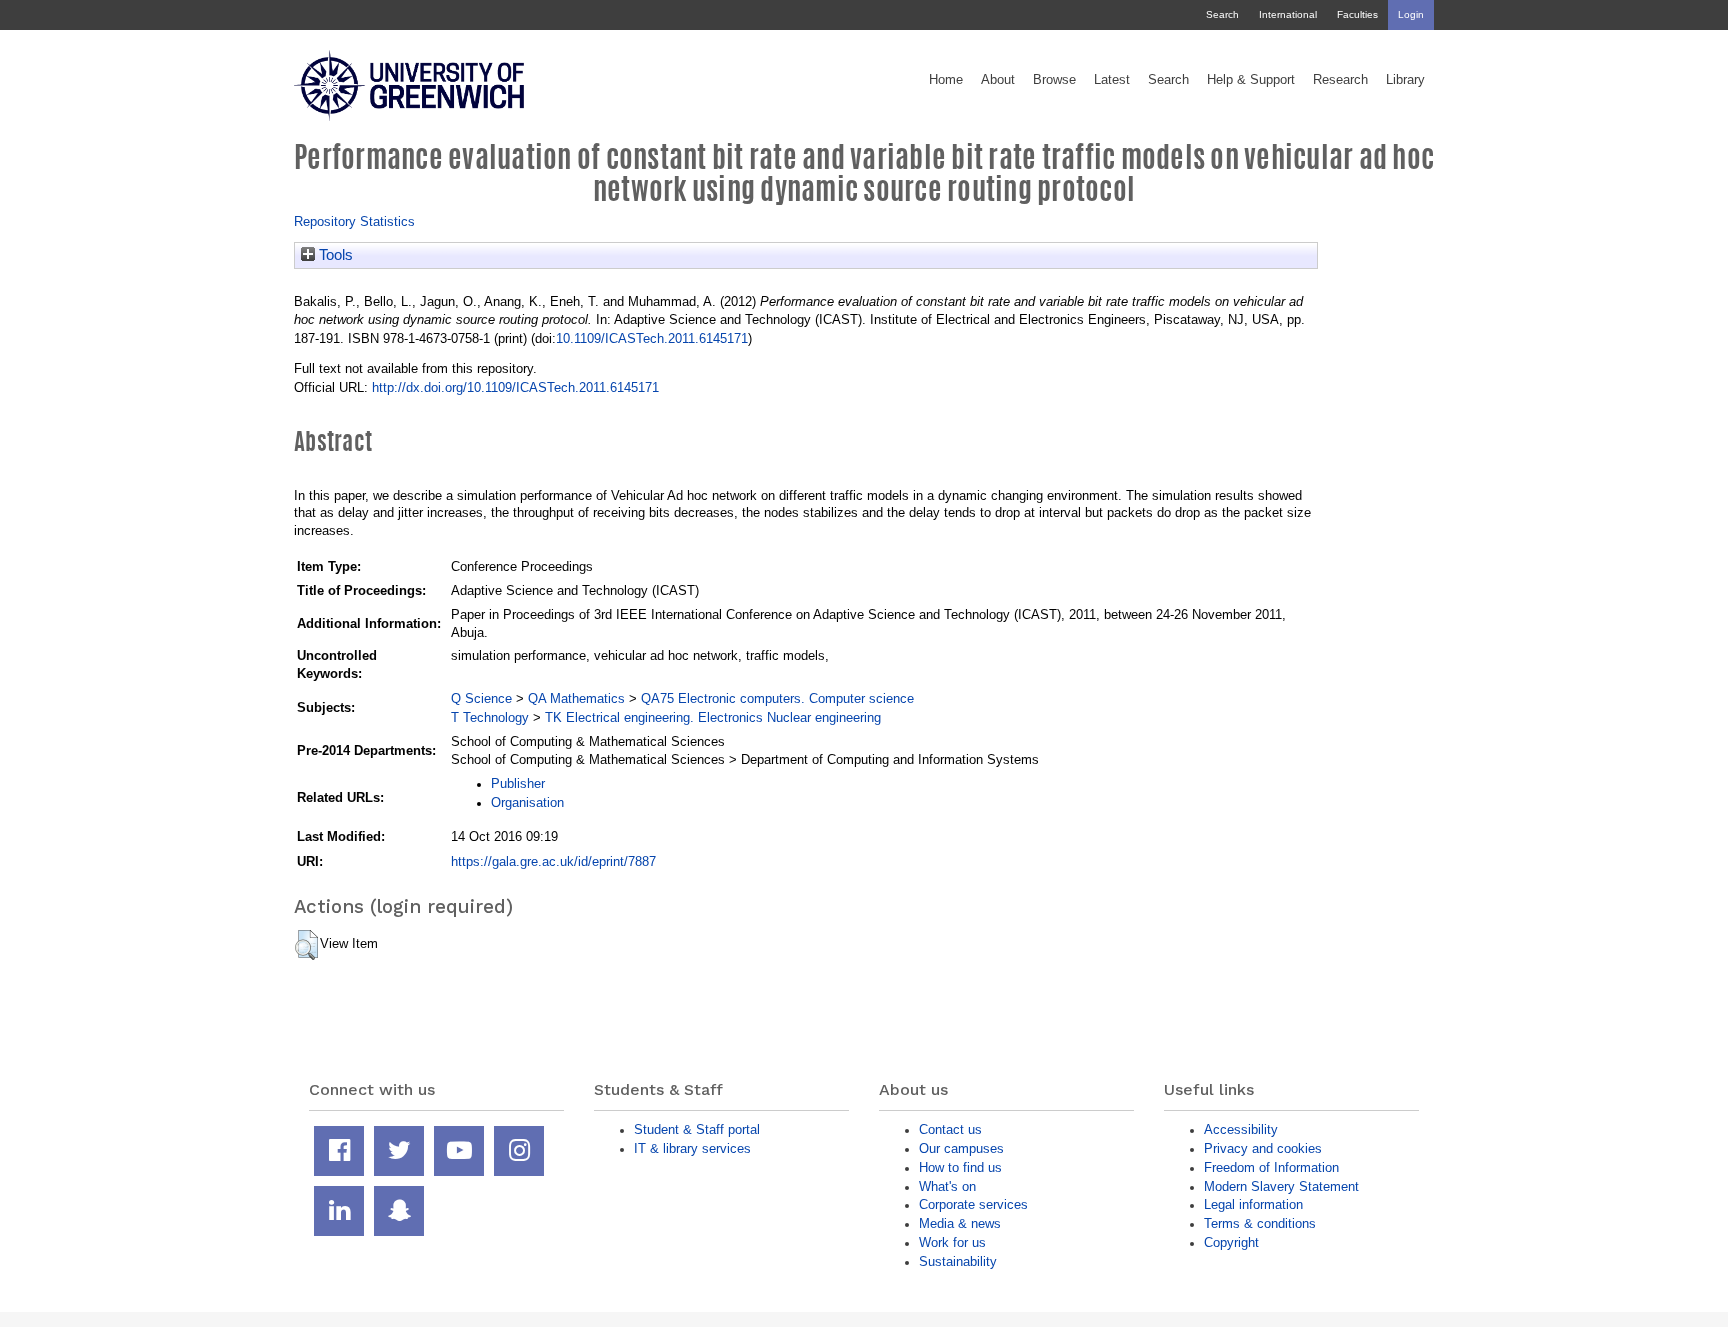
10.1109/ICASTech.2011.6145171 (652, 338)
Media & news (960, 1223)
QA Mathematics (576, 698)
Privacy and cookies (1263, 1148)
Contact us (950, 1129)
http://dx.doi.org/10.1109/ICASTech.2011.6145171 (515, 387)
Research (1340, 80)
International (1288, 14)
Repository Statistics (354, 221)
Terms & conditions (1260, 1223)
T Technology (490, 717)
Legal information (1253, 1204)
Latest (1112, 80)
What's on (947, 1186)
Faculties (1357, 14)
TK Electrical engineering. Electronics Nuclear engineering (713, 717)
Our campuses (961, 1148)
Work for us (952, 1242)
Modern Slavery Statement (1281, 1186)
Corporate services (973, 1204)
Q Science (481, 698)
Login (1411, 14)
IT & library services (692, 1148)
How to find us (960, 1167)
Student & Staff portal (697, 1129)
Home (946, 80)
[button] (306, 945)
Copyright (1231, 1242)
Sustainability (958, 1261)
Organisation (527, 802)
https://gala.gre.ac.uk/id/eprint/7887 (553, 861)
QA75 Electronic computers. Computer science (777, 698)
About (998, 80)
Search (1222, 14)
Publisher (518, 783)
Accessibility (1241, 1129)
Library (1405, 80)
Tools (334, 255)
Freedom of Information (1271, 1167)
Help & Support (1251, 80)
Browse (1054, 80)
